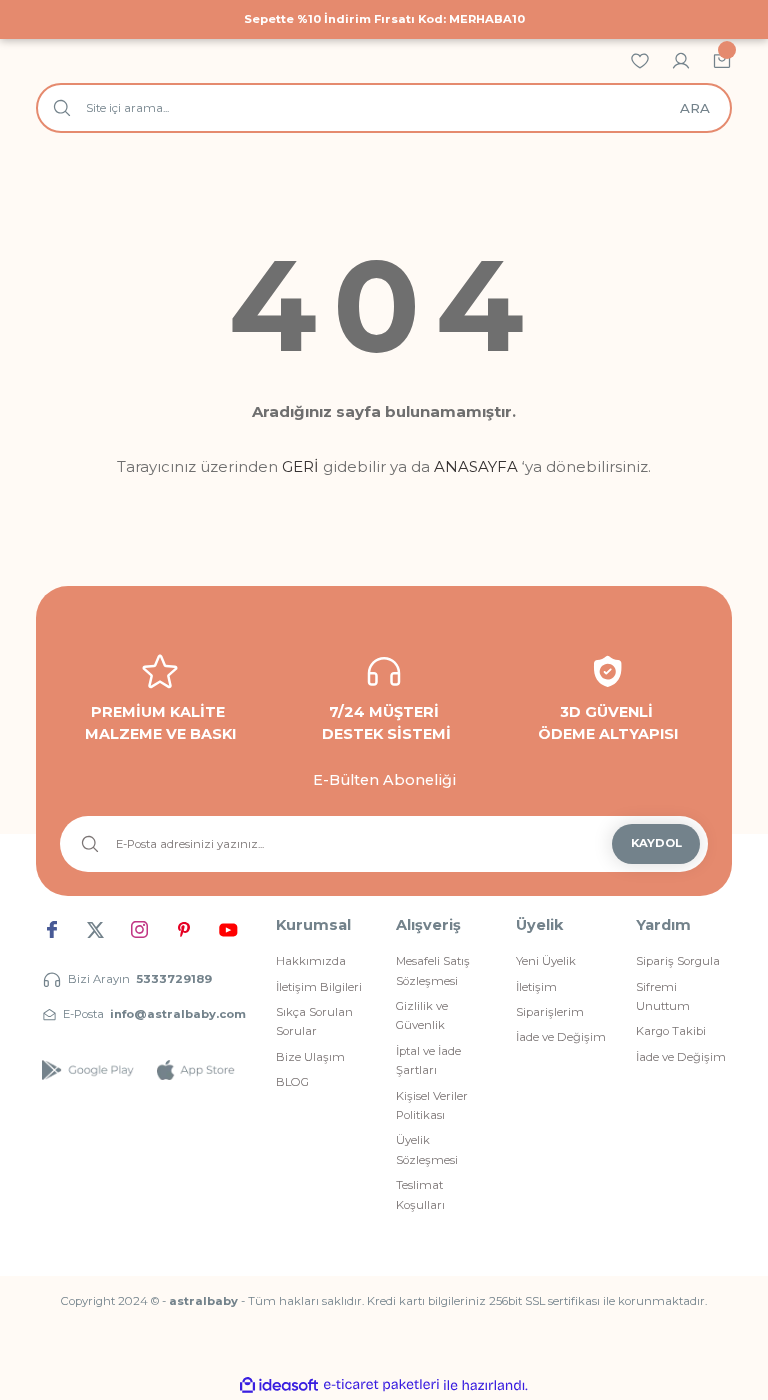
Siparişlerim (550, 1012)
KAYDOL (656, 843)
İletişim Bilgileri (319, 987)
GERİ (300, 466)
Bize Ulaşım (310, 1057)
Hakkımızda (311, 961)
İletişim (536, 987)
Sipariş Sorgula (678, 961)
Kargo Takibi (671, 1031)
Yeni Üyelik (546, 961)
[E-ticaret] (381, 1385)
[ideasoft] (279, 1386)
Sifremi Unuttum (663, 996)
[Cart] (722, 60)
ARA (695, 108)
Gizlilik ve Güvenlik (422, 1015)
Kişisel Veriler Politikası (432, 1105)
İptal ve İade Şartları (428, 1060)
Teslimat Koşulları (420, 1194)
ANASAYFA (476, 466)
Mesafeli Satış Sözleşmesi (433, 970)
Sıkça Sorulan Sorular (314, 1021)
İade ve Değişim (561, 1037)
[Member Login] (681, 60)
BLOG (292, 1082)
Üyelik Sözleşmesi (427, 1149)
